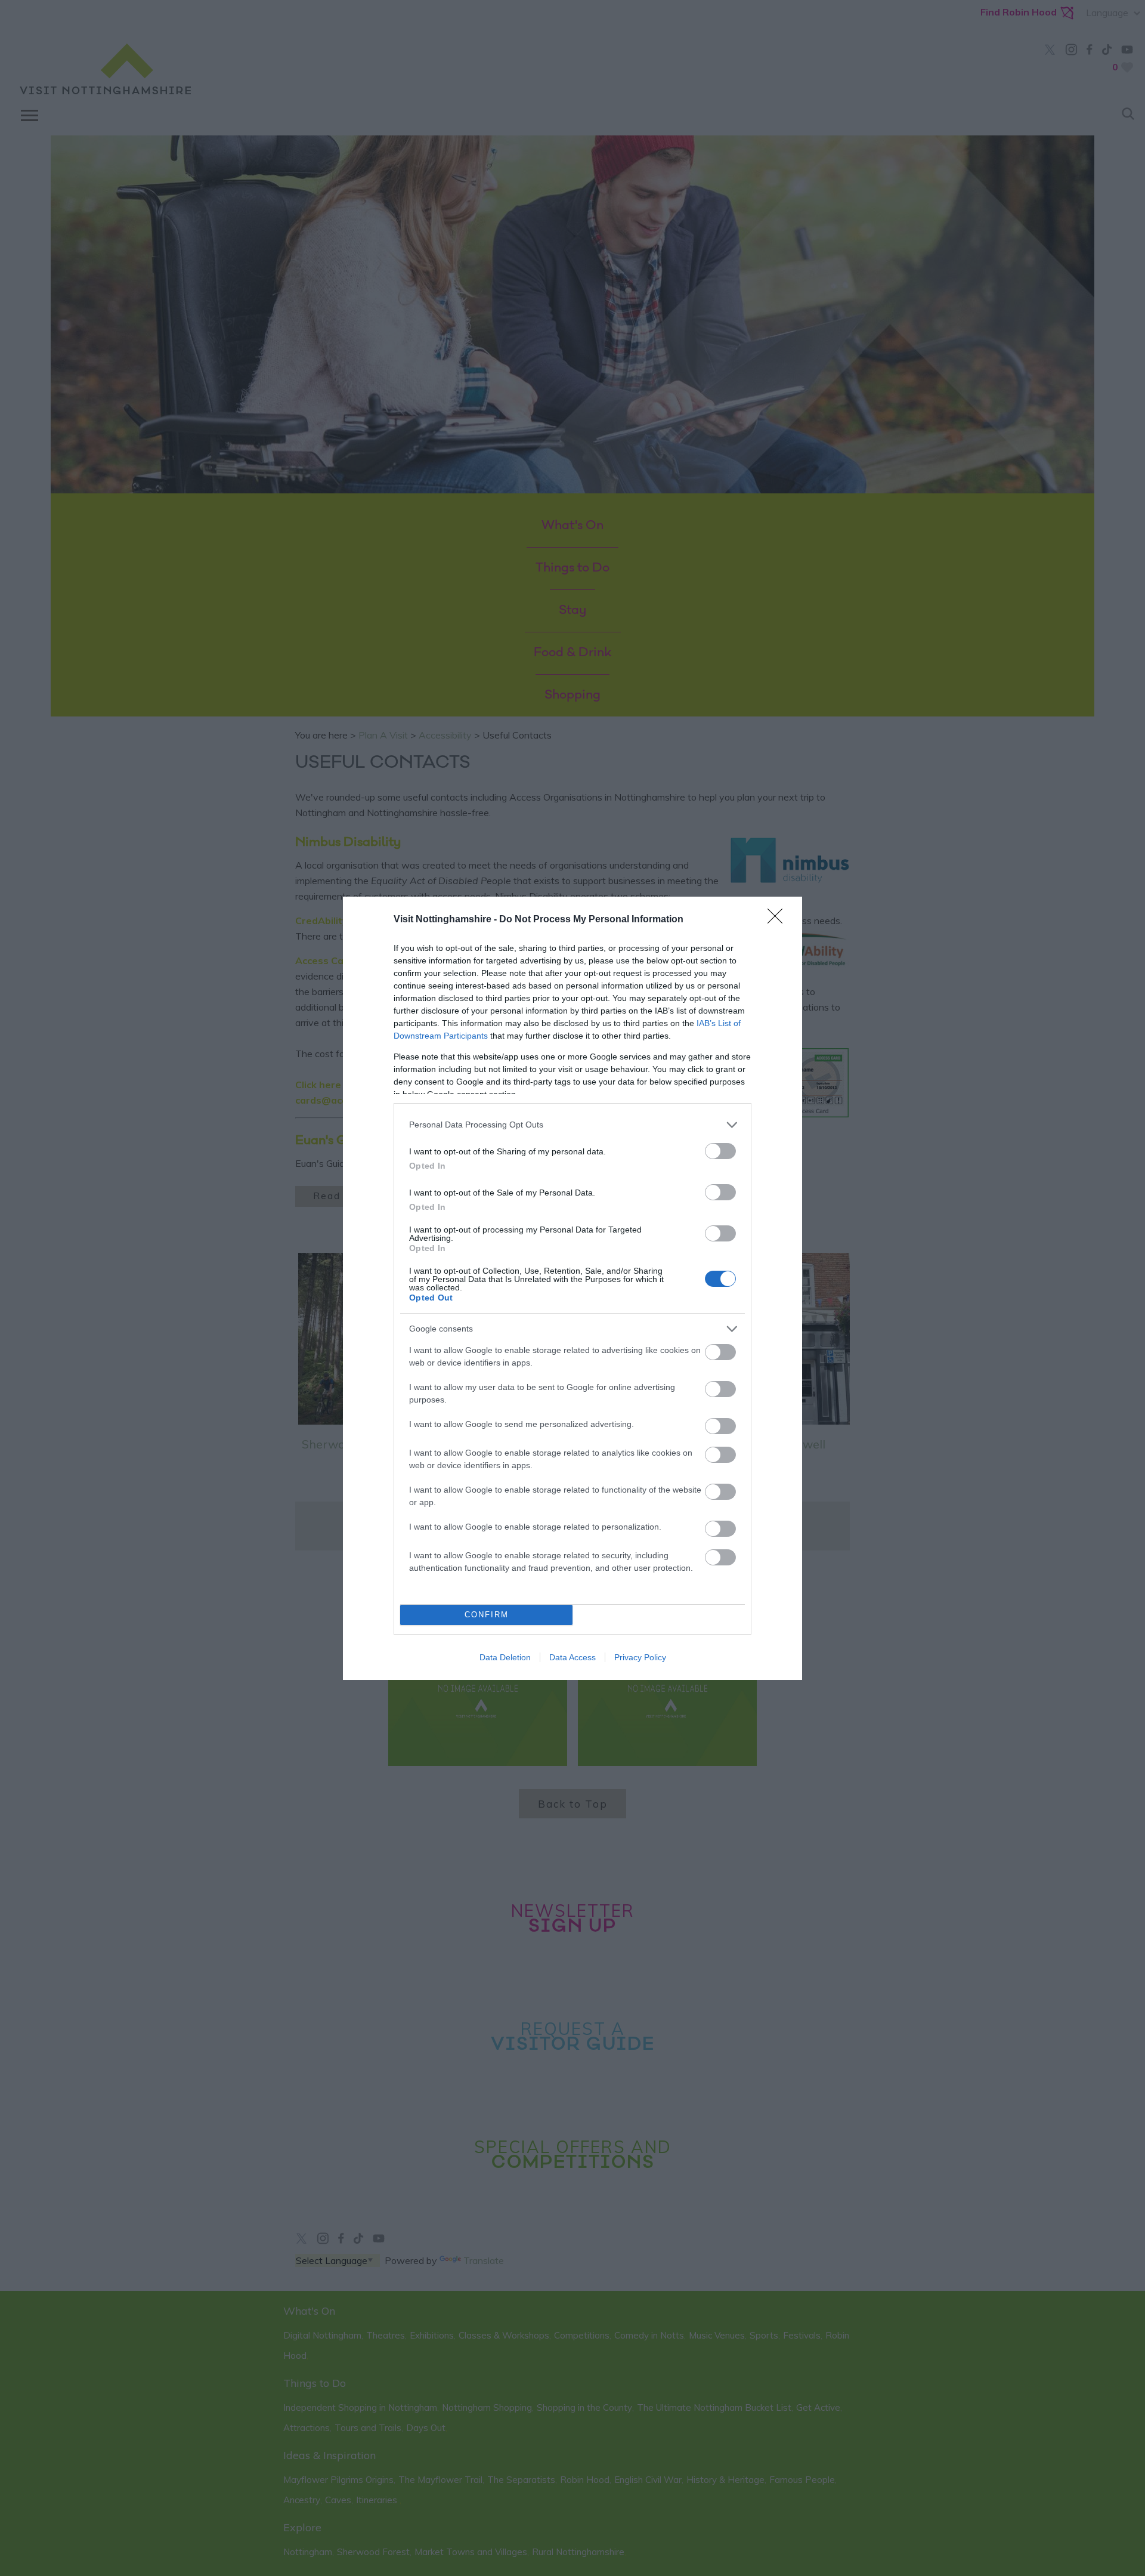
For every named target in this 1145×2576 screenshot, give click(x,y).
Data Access (572, 1657)
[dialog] (572, 1288)
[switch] (720, 1151)
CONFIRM (487, 1615)
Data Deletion (505, 1657)
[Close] (779, 920)
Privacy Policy (640, 1657)
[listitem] (572, 1125)
